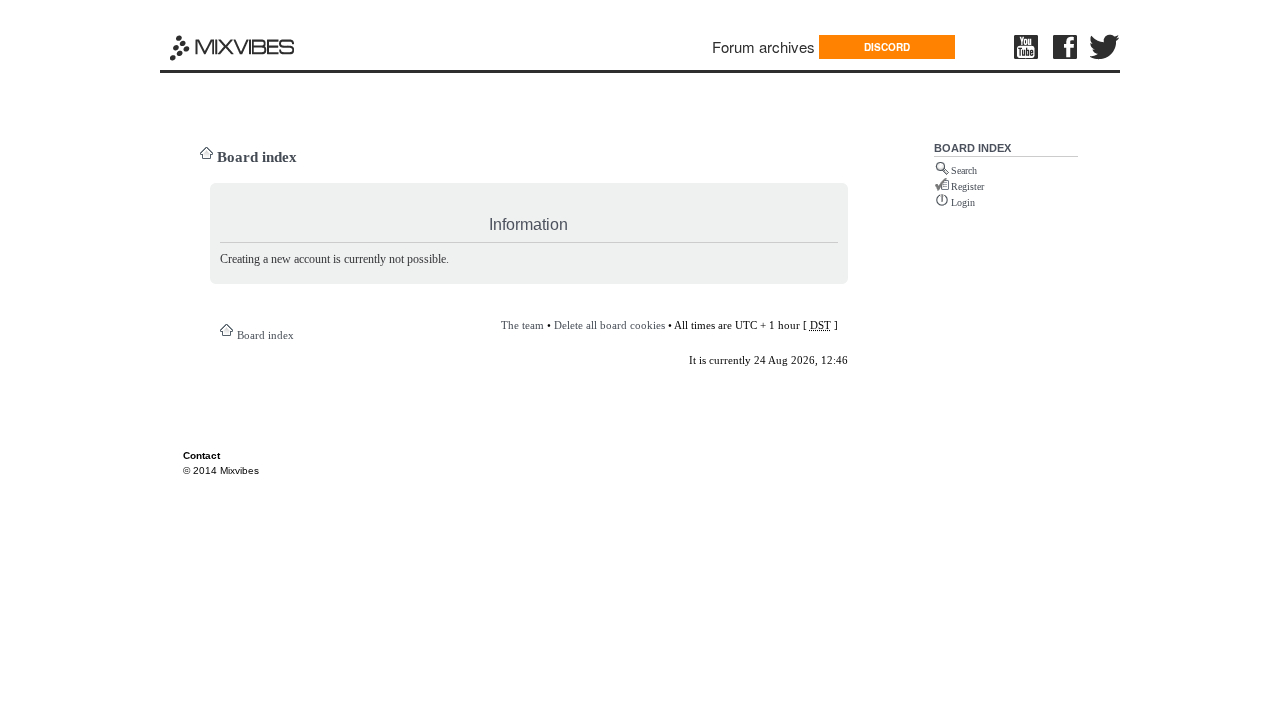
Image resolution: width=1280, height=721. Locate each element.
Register (967, 186)
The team (522, 325)
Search (964, 170)
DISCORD (887, 47)
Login (963, 202)
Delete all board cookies (609, 325)
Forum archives (763, 46)
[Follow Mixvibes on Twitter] (1105, 47)
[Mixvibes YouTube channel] (1028, 47)
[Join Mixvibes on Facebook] (1066, 47)
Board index (257, 157)
